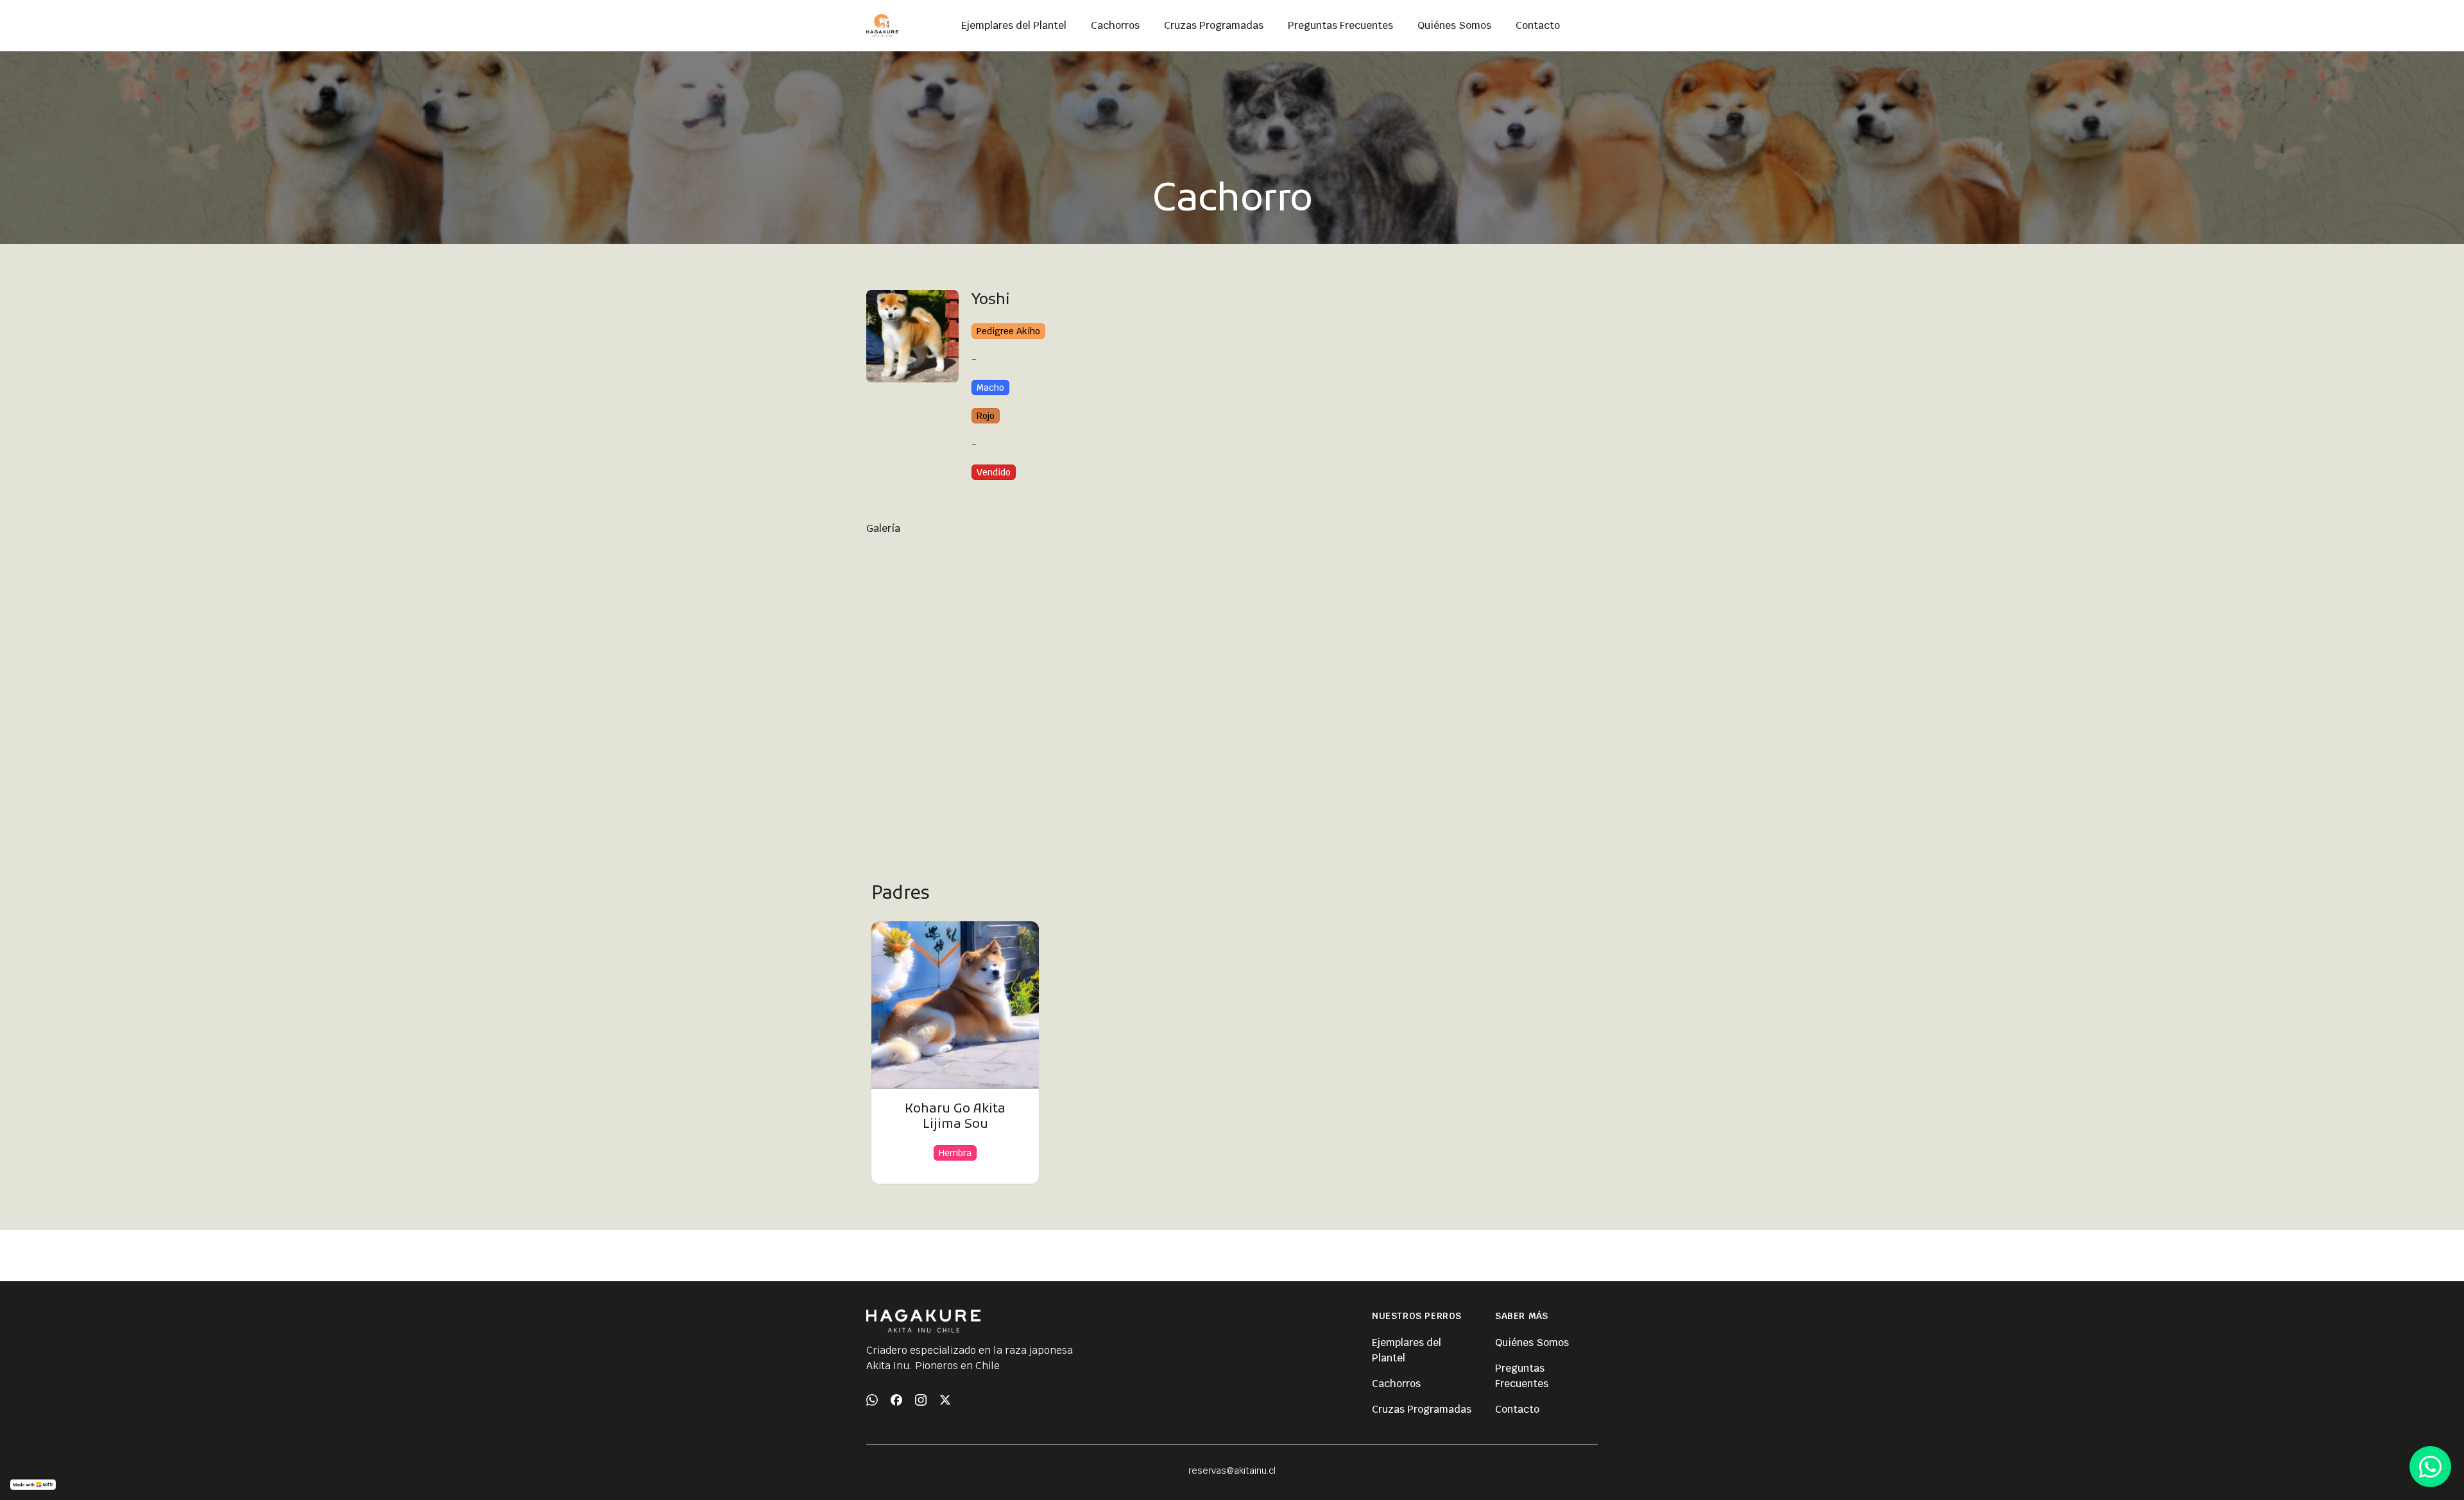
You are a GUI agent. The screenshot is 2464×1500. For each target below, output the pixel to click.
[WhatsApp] (872, 1400)
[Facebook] (896, 1400)
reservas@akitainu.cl (1232, 1470)
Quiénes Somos (1532, 1342)
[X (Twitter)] (945, 1400)
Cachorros (1396, 1384)
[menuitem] (1014, 26)
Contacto (1517, 1409)
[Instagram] (921, 1400)
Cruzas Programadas (1422, 1409)
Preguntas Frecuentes (1522, 1376)
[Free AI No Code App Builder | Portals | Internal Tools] (33, 1485)
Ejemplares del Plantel (1407, 1350)
